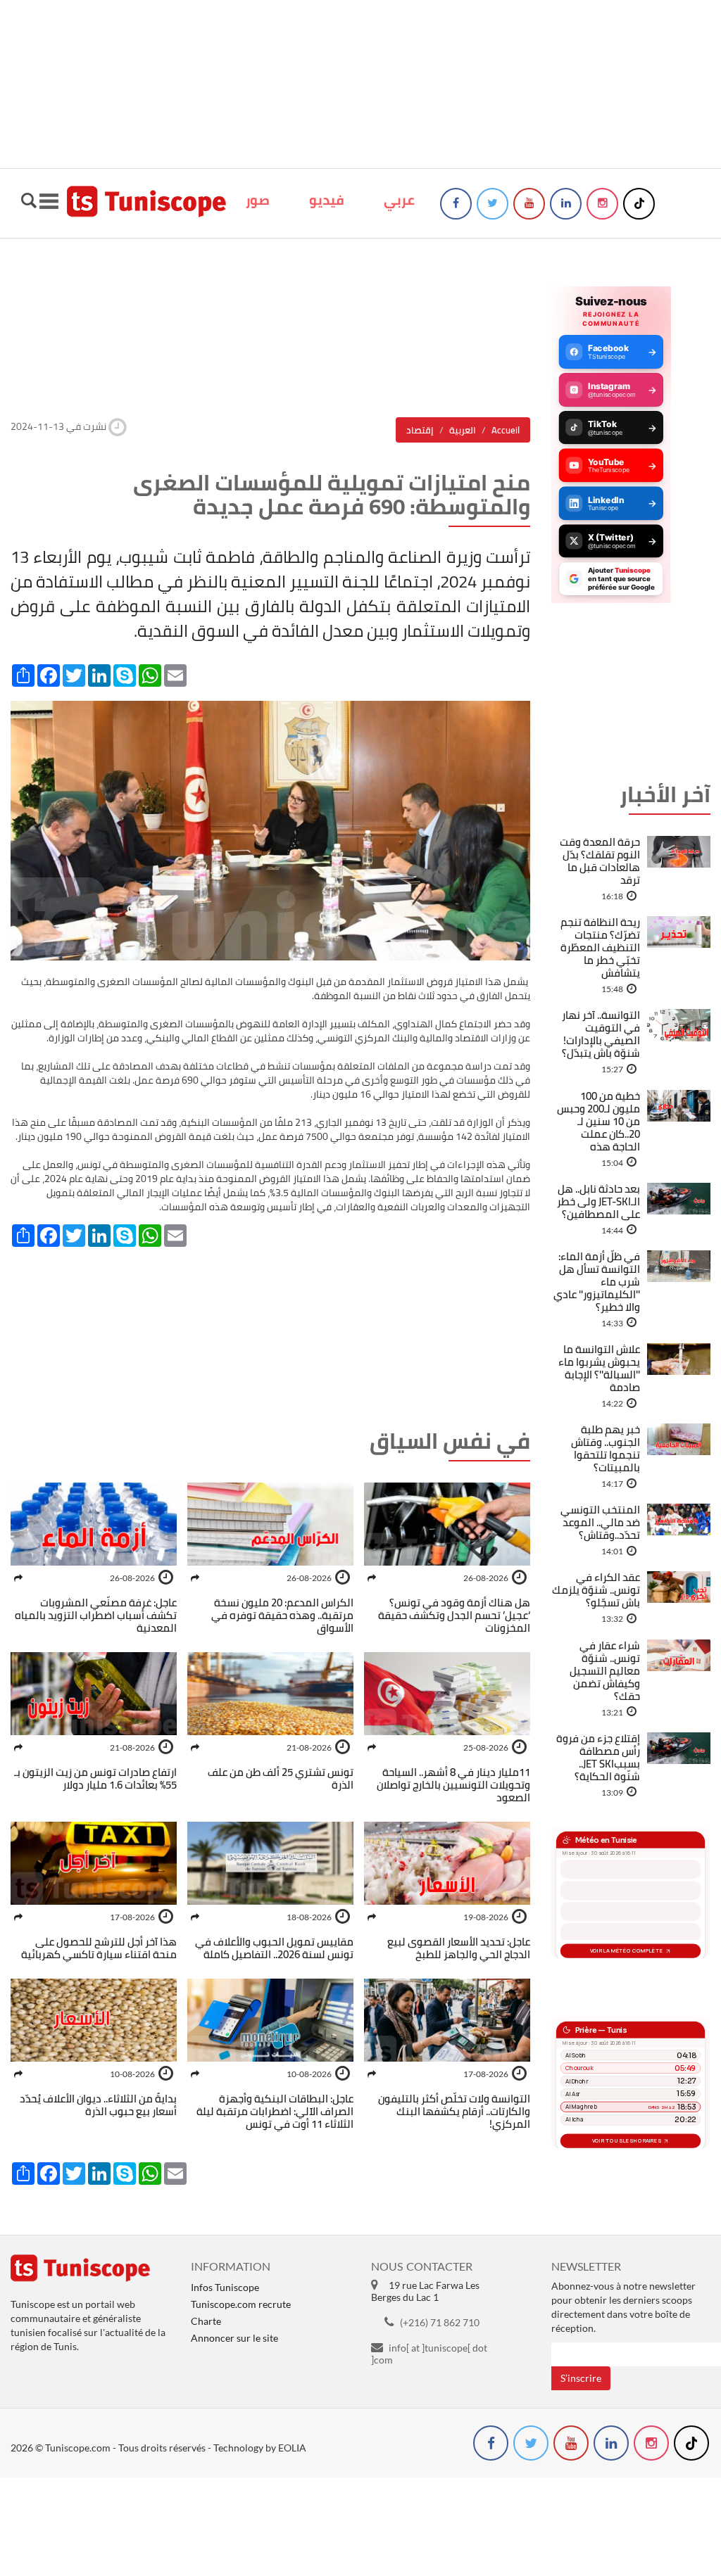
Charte (206, 2321)
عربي (399, 200)
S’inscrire (581, 2378)
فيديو (327, 200)
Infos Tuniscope (225, 2287)
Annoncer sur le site (234, 2338)
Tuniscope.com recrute (241, 2304)
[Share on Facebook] (372, 1578)
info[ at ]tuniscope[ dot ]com (429, 2354)
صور (258, 200)
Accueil (506, 430)
